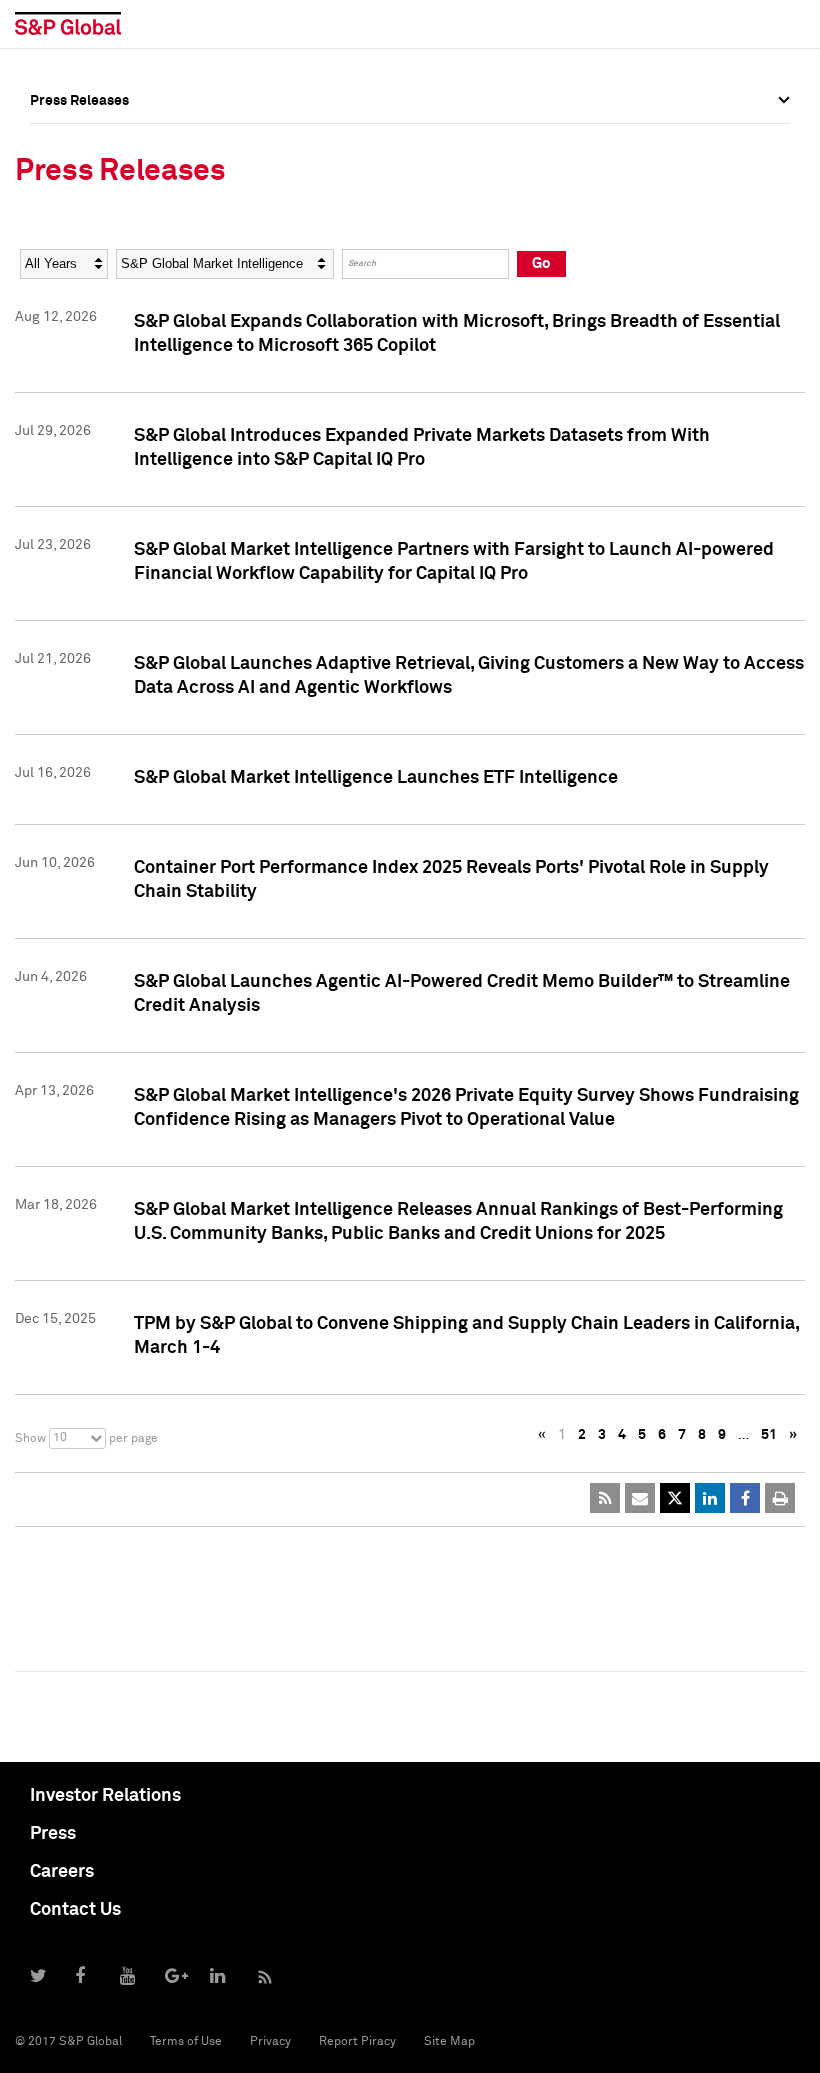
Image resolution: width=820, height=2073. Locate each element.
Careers (62, 1872)
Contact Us (75, 1910)
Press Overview (80, 145)
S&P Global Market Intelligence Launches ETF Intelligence (376, 778)
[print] (780, 1498)
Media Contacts (81, 233)
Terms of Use (186, 2042)
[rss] (605, 1498)
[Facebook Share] (745, 1498)
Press (53, 1834)
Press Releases (79, 189)
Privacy (270, 2042)
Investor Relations (105, 1796)
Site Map (449, 2042)
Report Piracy (357, 2042)
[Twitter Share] (675, 1498)
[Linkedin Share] (710, 1498)
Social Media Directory (104, 277)
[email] (640, 1498)
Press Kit (59, 321)
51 (769, 1435)
